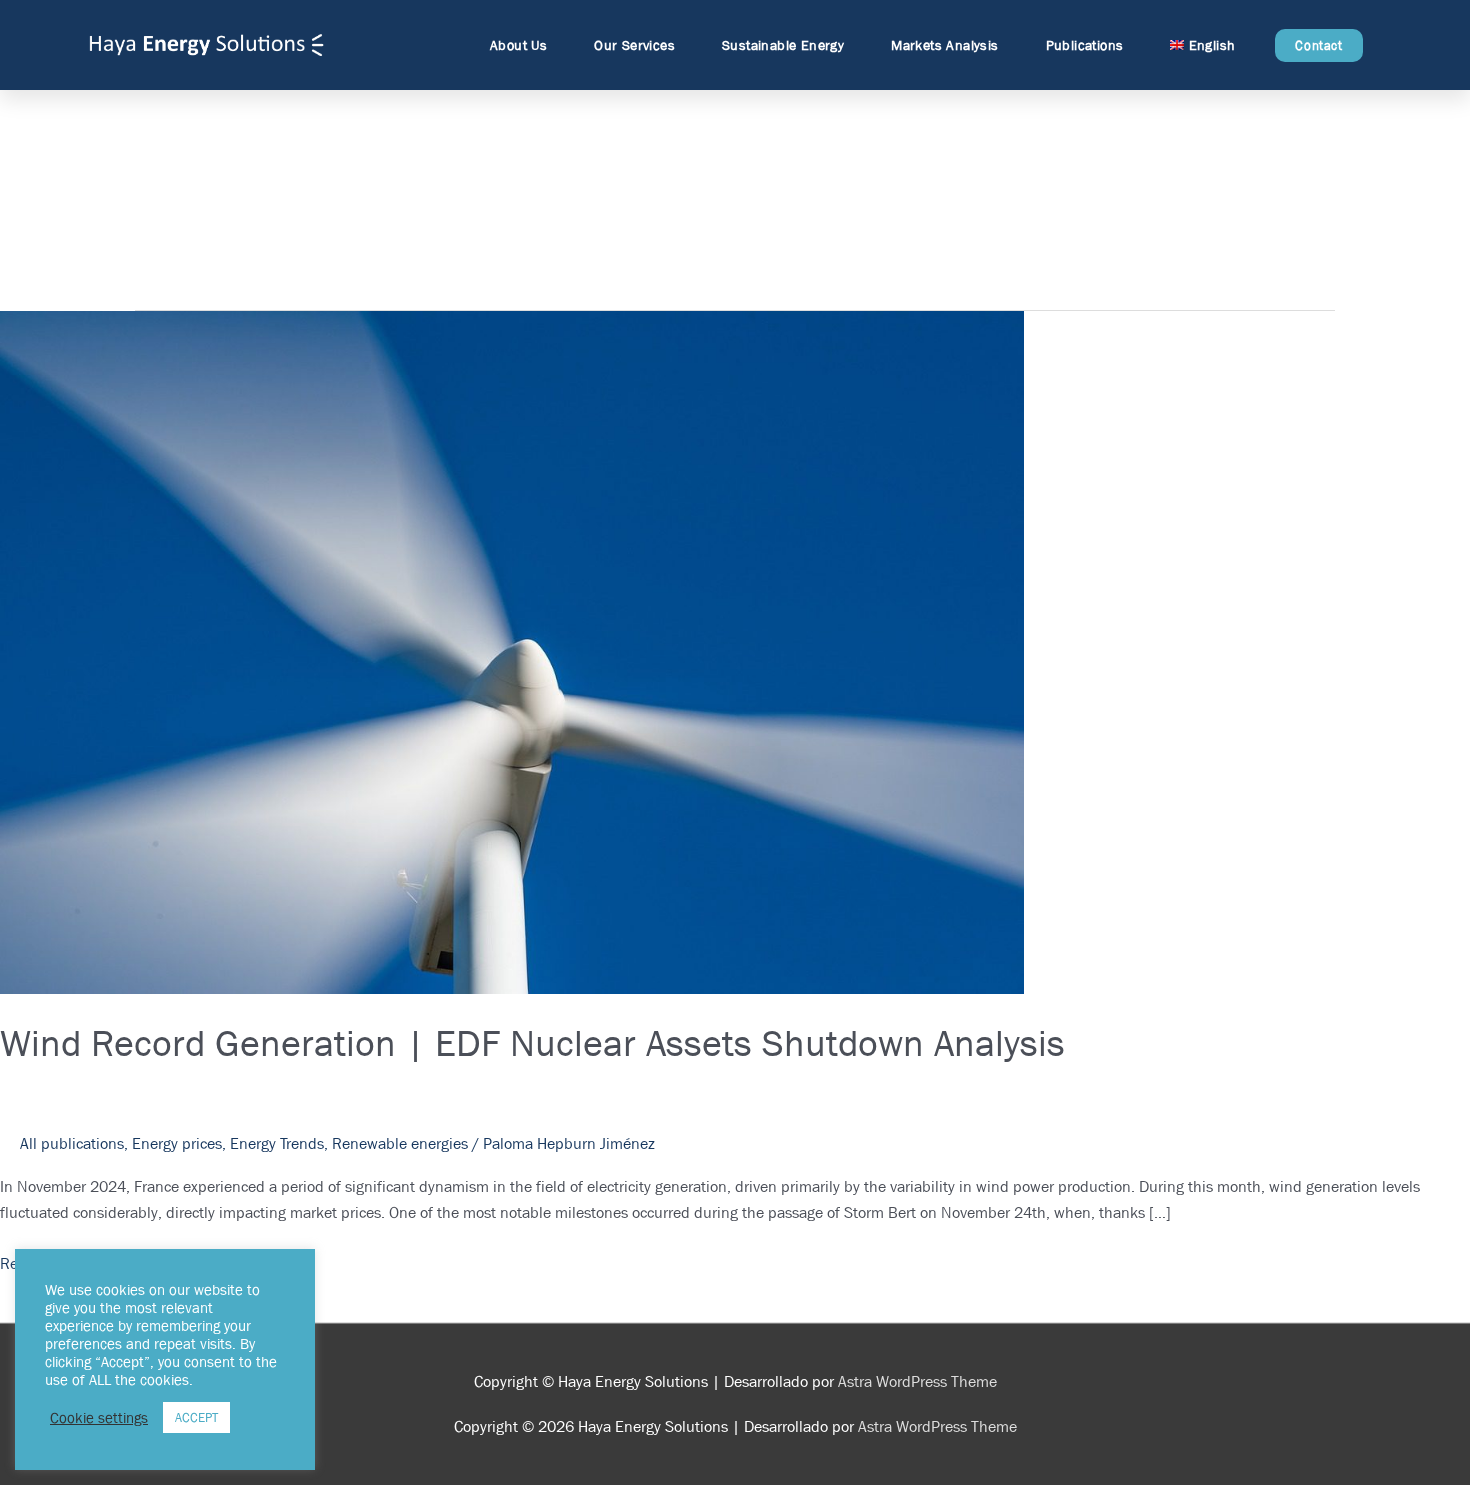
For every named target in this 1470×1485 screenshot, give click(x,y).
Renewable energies (400, 1143)
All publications (72, 1143)
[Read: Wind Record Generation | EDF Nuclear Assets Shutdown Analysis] (512, 651)
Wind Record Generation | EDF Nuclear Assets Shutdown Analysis (532, 1042)
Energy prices (177, 1143)
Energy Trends (277, 1143)
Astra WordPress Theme (917, 1381)
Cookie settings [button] (99, 1418)
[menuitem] (1207, 45)
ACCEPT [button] (196, 1417)
